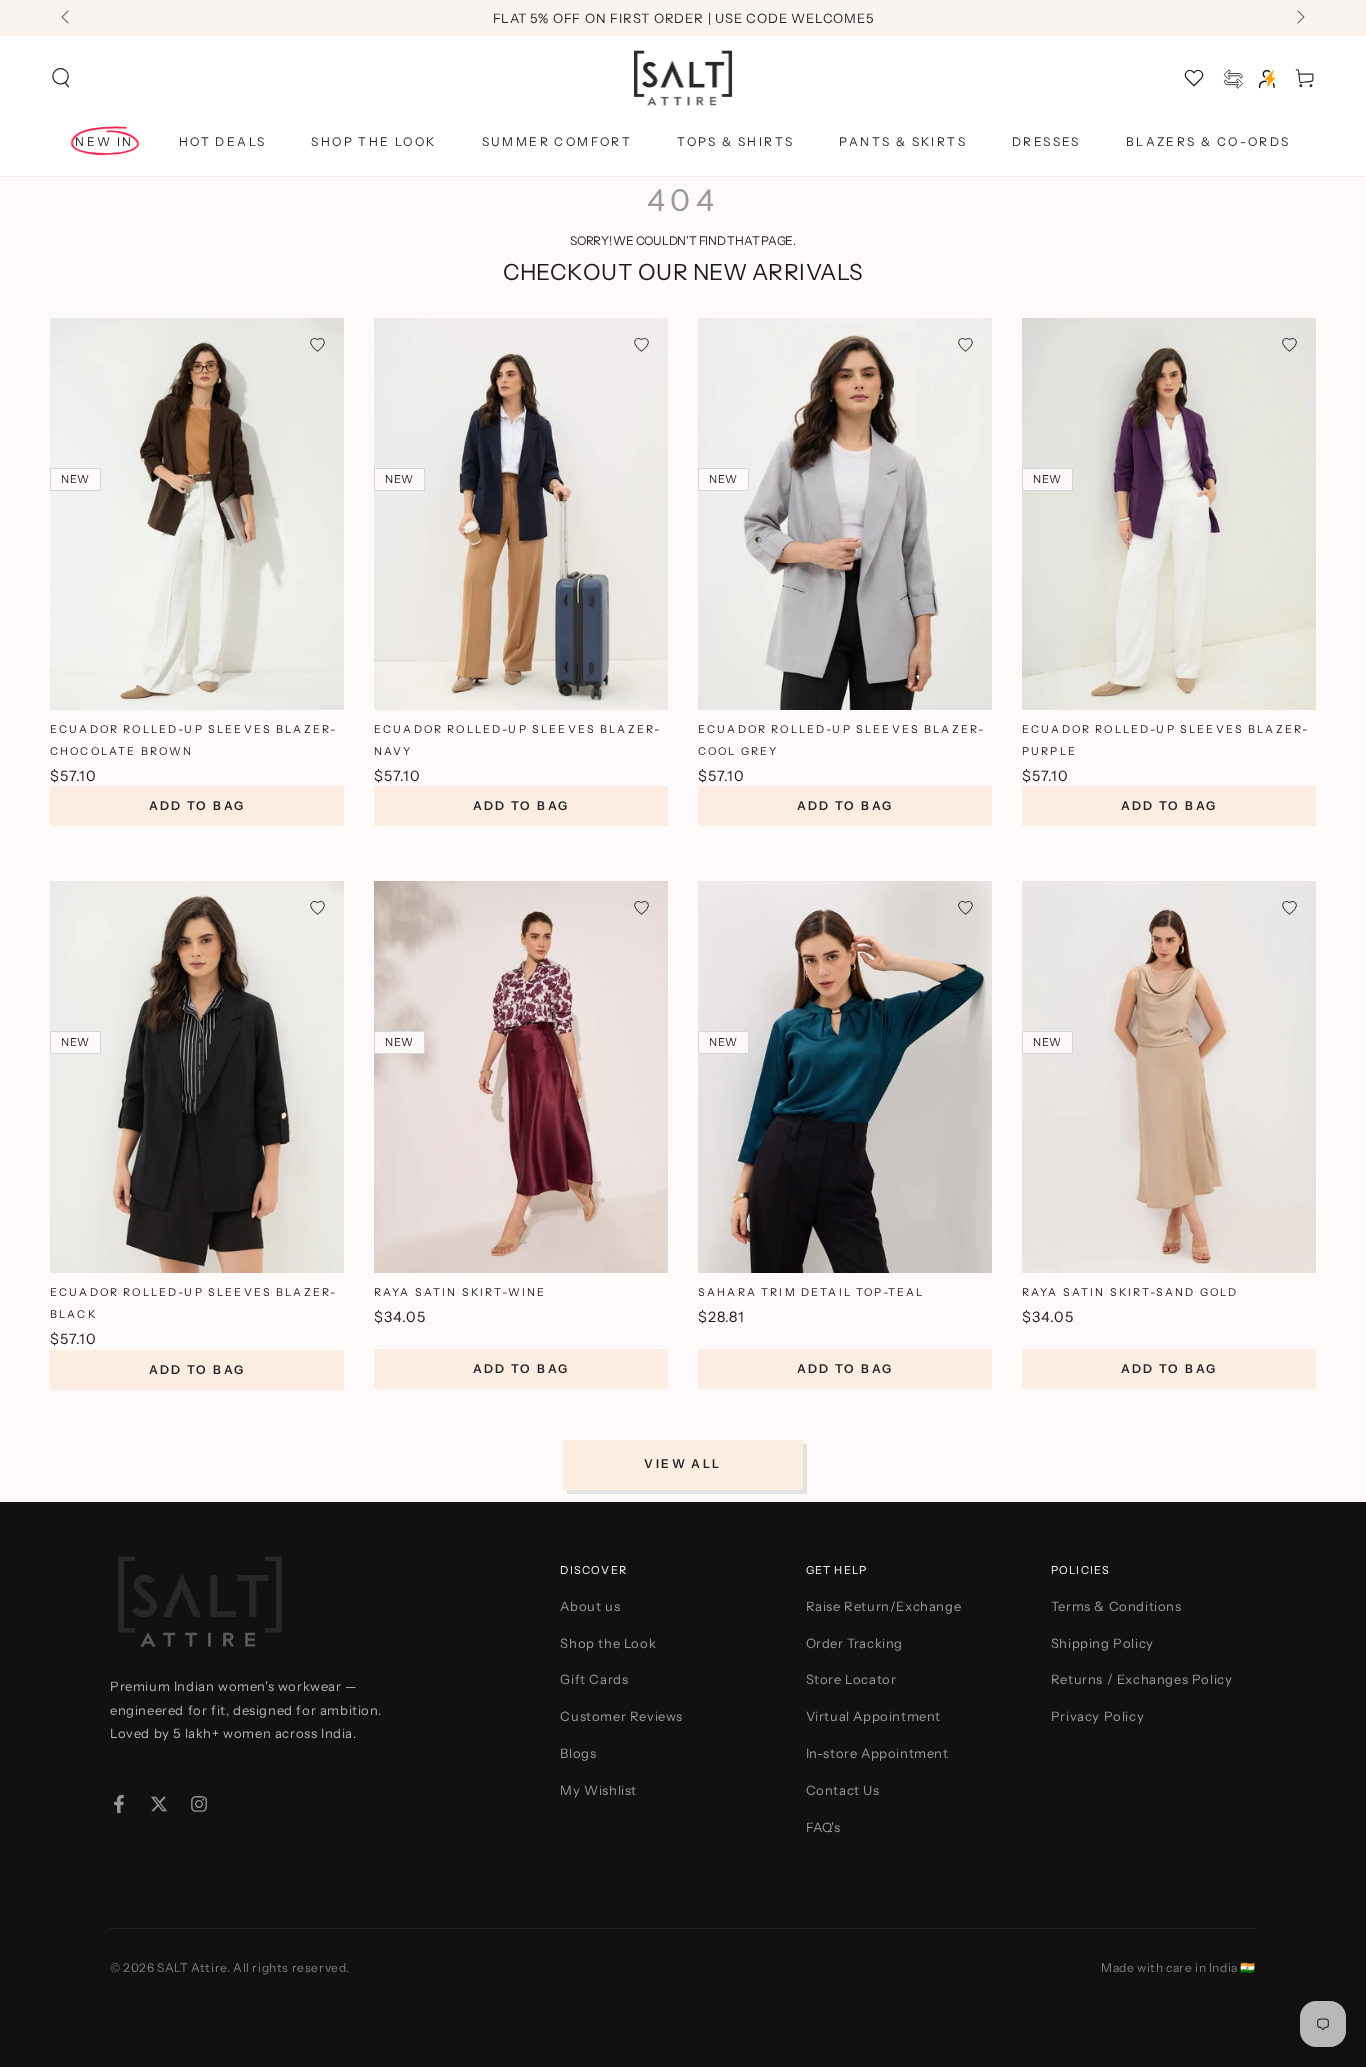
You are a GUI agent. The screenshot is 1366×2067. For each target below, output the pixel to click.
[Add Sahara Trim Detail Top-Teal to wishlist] (965, 907)
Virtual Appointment (873, 1716)
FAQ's (823, 1827)
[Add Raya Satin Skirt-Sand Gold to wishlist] (1289, 907)
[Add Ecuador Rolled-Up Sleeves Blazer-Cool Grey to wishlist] (965, 344)
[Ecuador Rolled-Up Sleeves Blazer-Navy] (521, 514)
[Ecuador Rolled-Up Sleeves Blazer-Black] (197, 1077)
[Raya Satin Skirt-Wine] (521, 1077)
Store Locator (851, 1679)
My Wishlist (598, 1790)
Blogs (578, 1753)
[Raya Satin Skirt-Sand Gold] (1169, 1077)
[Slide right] (1299, 18)
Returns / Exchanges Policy (1142, 1679)
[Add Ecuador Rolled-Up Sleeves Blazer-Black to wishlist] (317, 907)
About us (590, 1606)
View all (682, 1463)
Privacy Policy (1097, 1716)
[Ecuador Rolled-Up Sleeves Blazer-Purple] (1169, 514)
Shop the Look (608, 1643)
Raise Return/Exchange (884, 1606)
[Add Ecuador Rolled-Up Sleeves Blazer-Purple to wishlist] (1289, 344)
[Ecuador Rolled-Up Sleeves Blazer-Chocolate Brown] (197, 514)
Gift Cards (594, 1679)
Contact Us (843, 1790)
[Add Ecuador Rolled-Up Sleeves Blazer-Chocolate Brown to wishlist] (317, 344)
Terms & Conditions (1116, 1606)
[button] (61, 78)
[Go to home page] (683, 78)
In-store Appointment (877, 1753)
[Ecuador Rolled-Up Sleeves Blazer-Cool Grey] (845, 514)
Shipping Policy (1102, 1643)
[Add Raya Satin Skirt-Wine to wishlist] (641, 907)
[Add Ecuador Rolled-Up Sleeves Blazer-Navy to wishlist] (641, 344)
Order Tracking (854, 1643)
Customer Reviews (621, 1716)
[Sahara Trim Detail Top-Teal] (845, 1077)
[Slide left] (67, 18)
